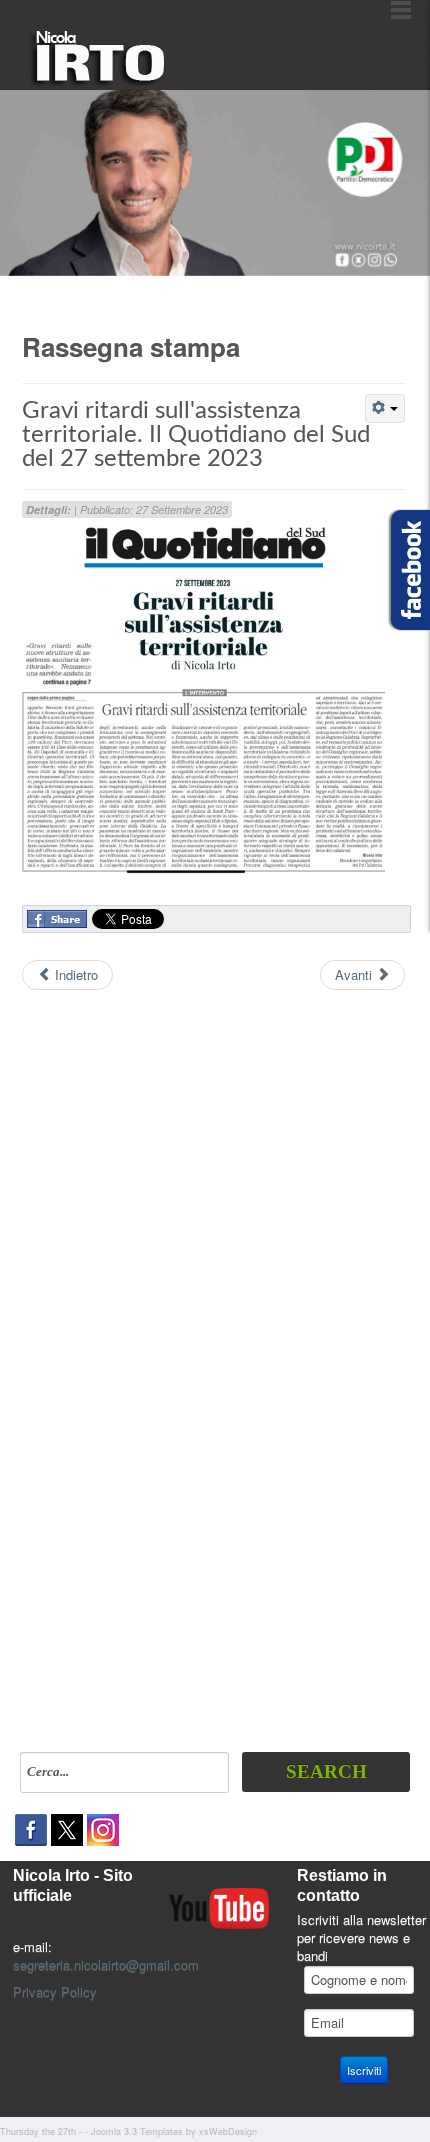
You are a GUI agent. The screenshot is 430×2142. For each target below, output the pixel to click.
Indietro (74, 974)
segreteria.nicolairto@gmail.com (106, 1964)
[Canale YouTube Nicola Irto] (219, 1906)
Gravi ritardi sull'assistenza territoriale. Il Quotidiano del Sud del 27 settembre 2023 (196, 435)
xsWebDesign (228, 2131)
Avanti (355, 974)
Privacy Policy (55, 1991)
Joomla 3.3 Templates (137, 2131)
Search (326, 1771)
